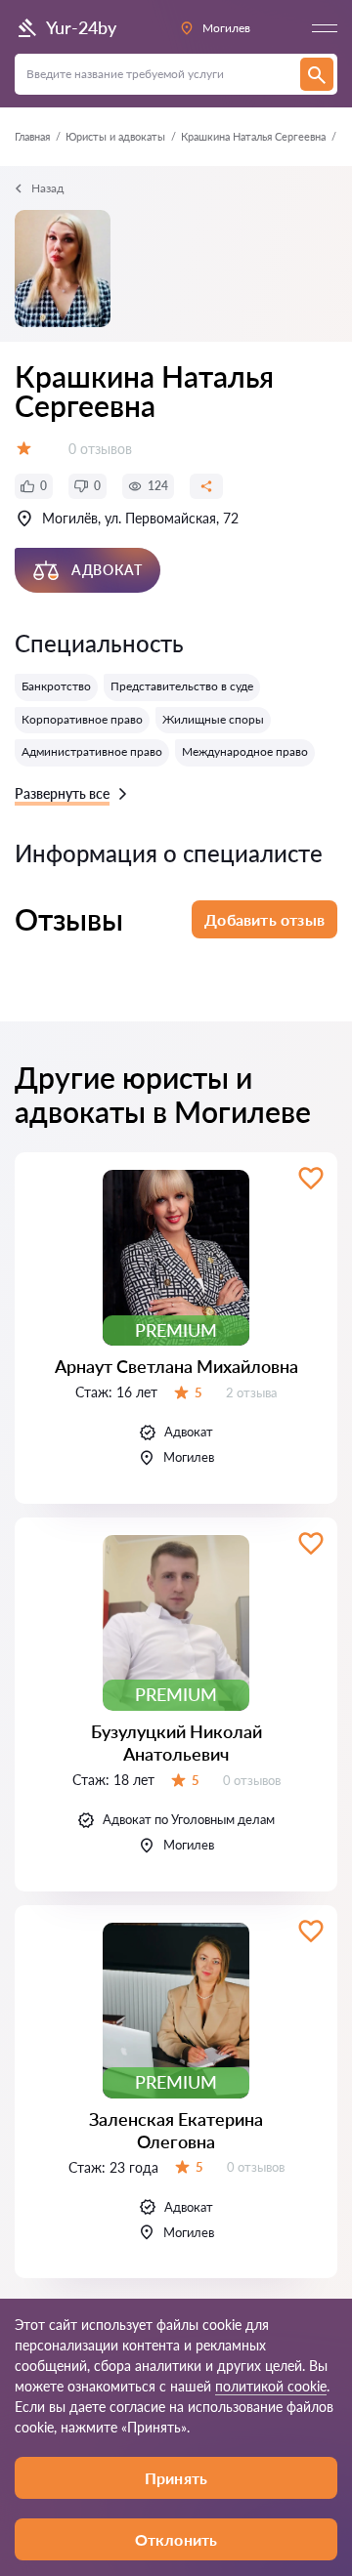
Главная (32, 136)
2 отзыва (251, 1392)
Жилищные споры (213, 719)
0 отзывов (100, 449)
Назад (47, 188)
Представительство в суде (182, 686)
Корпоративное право (82, 719)
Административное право (92, 751)
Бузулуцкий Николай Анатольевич (176, 1743)
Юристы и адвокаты (115, 136)
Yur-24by (81, 27)
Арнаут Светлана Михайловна (176, 1366)
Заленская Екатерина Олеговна (176, 2130)
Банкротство (56, 686)
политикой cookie (271, 2386)
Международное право (245, 751)
